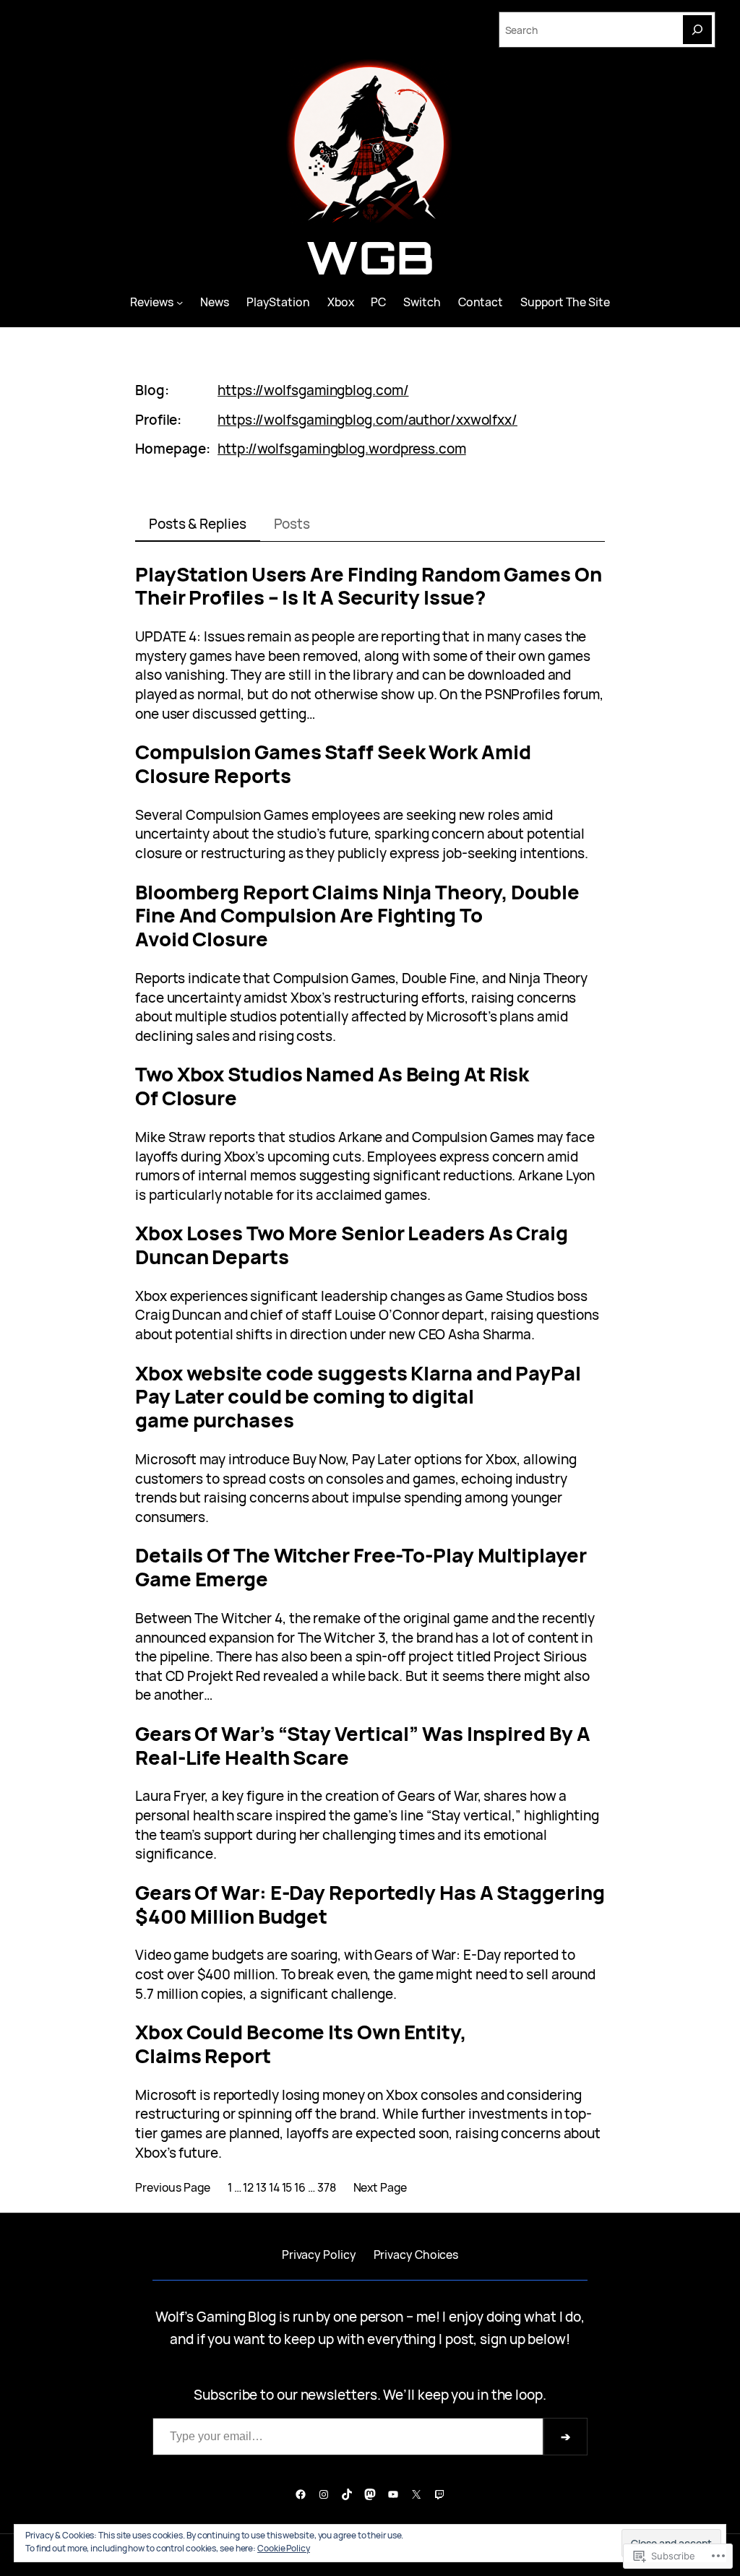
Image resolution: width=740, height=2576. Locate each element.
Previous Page (173, 2187)
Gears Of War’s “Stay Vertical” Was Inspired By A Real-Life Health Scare (362, 1746)
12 (248, 2187)
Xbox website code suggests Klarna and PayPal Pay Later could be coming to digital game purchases (358, 1397)
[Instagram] (324, 2494)
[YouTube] (393, 2494)
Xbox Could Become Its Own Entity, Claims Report (301, 2044)
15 (287, 2187)
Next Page (380, 2187)
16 (300, 2187)
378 (327, 2187)
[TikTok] (347, 2494)
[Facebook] (301, 2494)
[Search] (697, 30)
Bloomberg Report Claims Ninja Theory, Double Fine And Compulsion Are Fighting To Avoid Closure (357, 916)
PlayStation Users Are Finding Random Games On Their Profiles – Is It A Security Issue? (369, 587)
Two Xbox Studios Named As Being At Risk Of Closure (332, 1086)
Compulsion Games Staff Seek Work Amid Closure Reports (333, 764)
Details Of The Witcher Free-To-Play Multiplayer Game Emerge (361, 1568)
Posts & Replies (198, 524)
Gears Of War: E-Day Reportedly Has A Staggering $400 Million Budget (370, 1905)
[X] (416, 2494)
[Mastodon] (370, 2494)
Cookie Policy (284, 2548)
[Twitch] (439, 2494)
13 (261, 2187)
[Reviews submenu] (180, 302)
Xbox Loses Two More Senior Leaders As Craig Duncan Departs (352, 1245)
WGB (370, 257)
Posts (292, 524)
